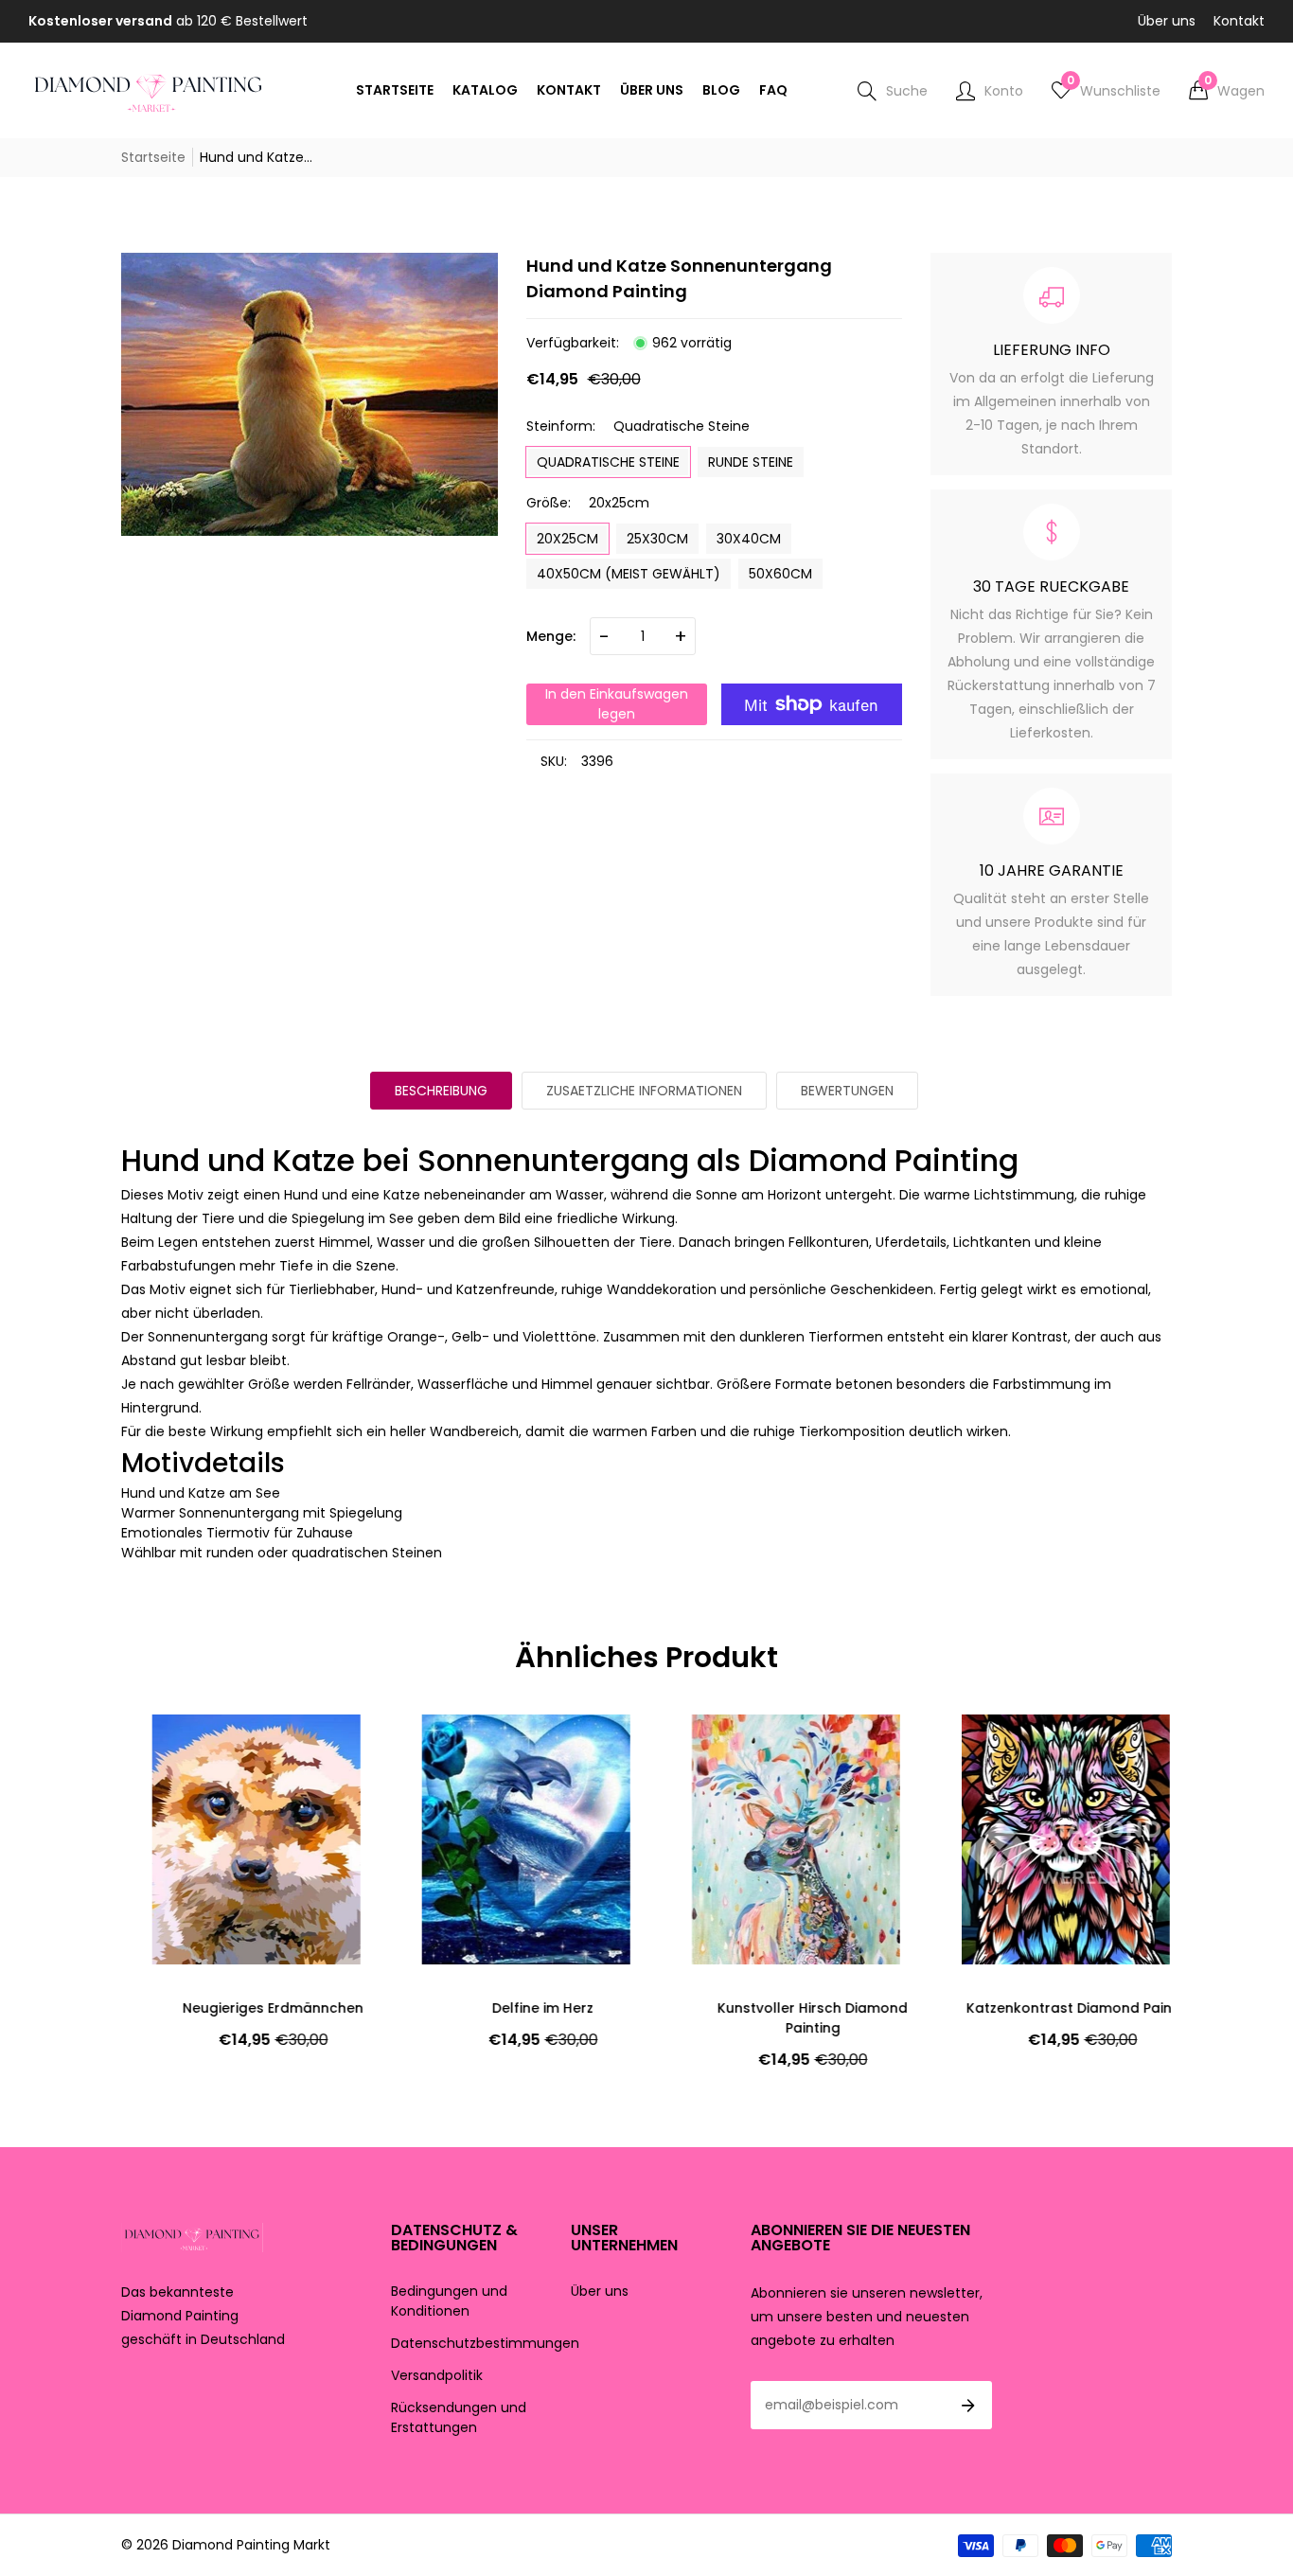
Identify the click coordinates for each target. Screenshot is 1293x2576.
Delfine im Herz (512, 2008)
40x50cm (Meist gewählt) (629, 574)
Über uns (1167, 21)
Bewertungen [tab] (847, 1091)
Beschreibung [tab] (441, 1091)
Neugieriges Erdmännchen (242, 2008)
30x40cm (749, 539)
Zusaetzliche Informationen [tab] (644, 1091)
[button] (1227, 91)
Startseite (153, 157)
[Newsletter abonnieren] (968, 2406)
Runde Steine (751, 462)
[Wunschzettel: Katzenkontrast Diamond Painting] (978, 1748)
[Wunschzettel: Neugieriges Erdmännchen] (168, 1748)
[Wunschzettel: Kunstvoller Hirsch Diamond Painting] (708, 1748)
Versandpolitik (437, 2375)
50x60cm (780, 574)
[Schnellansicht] (168, 1785)
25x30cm (657, 539)
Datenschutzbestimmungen (485, 2343)
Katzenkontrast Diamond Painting (1051, 2008)
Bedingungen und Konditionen (449, 2301)
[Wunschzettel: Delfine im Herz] (438, 1748)
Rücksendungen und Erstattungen (459, 2417)
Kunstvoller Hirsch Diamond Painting (781, 2018)
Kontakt (1239, 21)
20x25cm (567, 539)
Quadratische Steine (608, 462)
